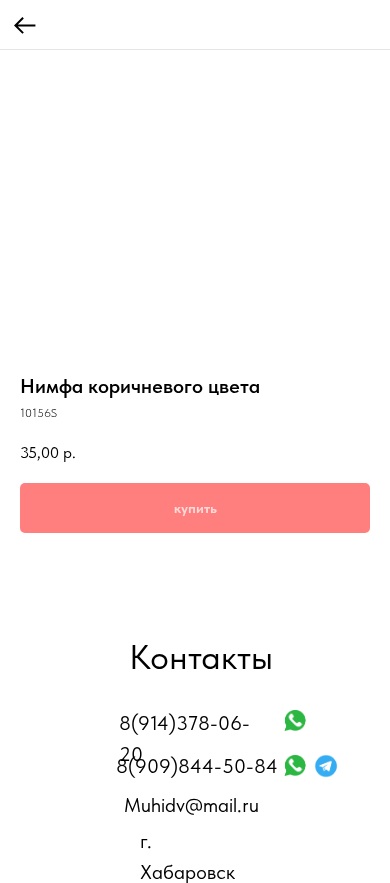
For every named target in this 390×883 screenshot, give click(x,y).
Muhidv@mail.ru (191, 805)
